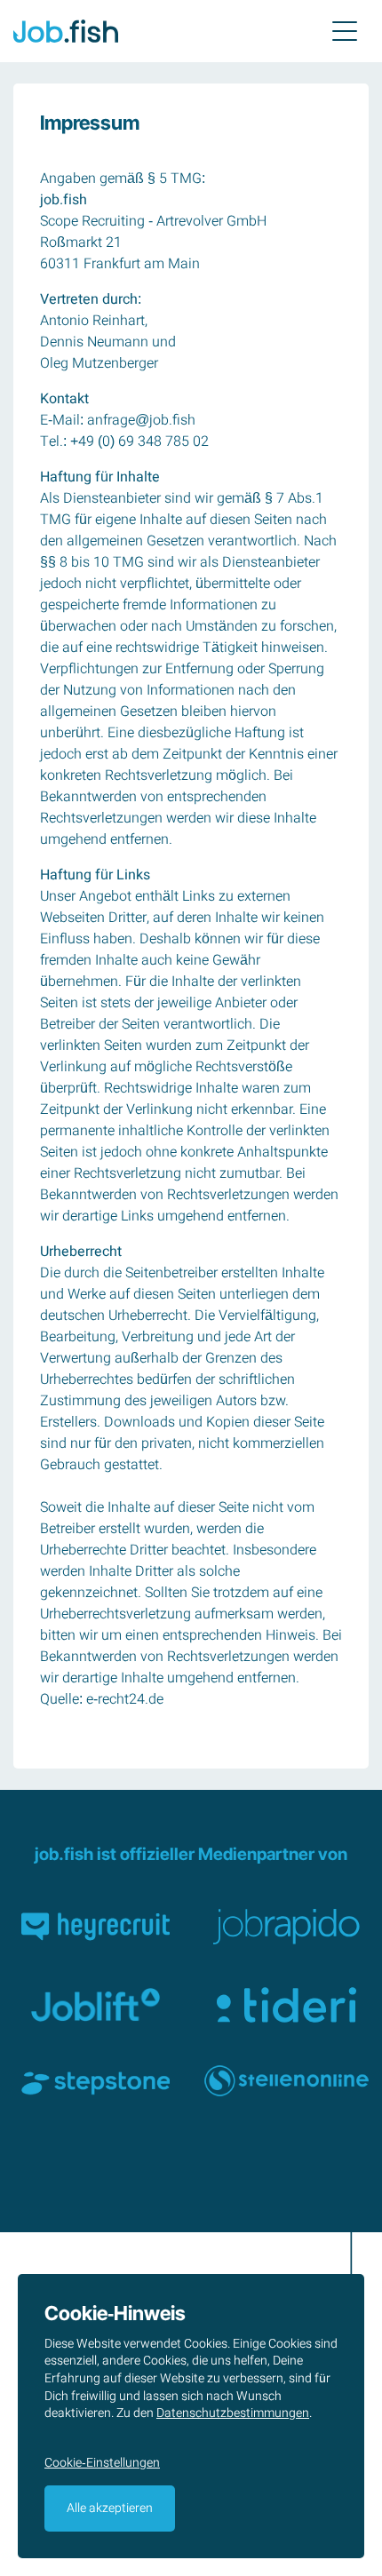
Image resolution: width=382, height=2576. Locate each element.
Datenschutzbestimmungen (233, 2413)
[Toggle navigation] (345, 31)
